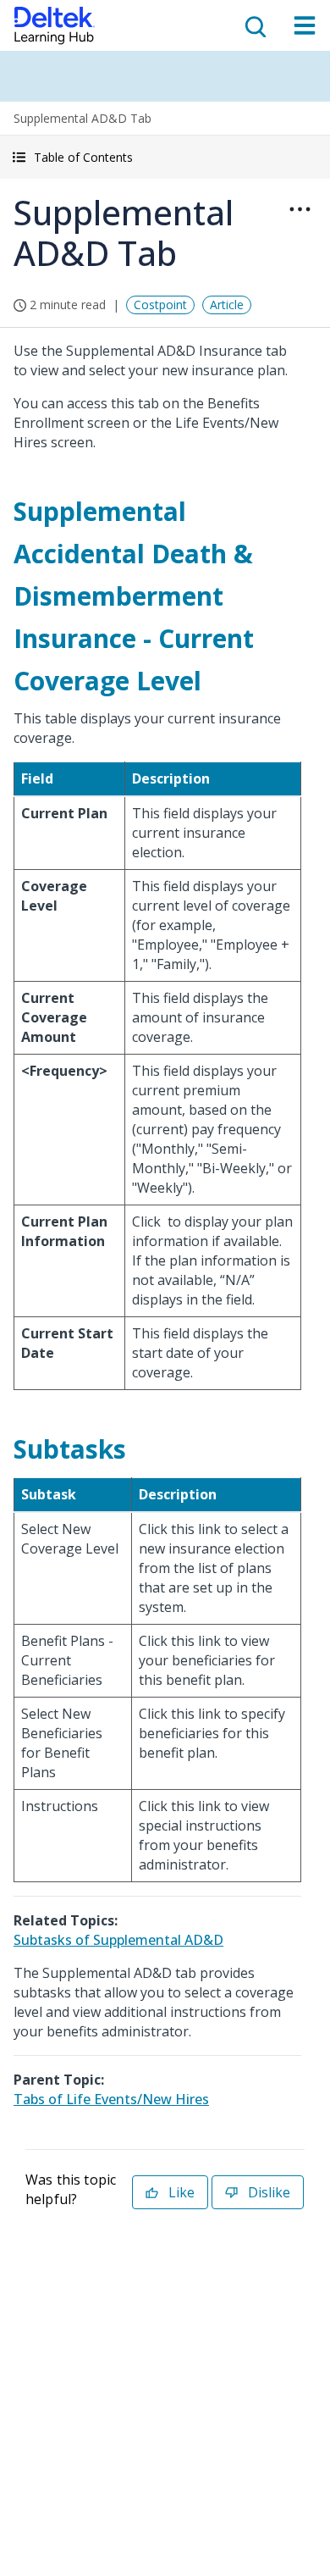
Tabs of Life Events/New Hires (111, 2099)
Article (227, 305)
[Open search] (254, 25)
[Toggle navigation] (305, 25)
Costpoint (160, 305)
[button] (165, 157)
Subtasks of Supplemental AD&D (118, 1940)
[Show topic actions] (300, 209)
